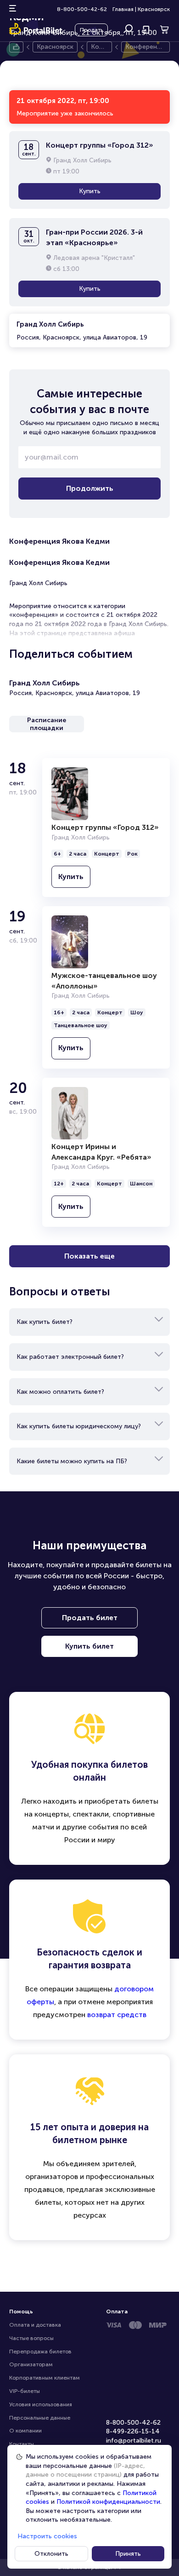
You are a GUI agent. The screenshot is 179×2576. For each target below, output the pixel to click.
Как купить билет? (45, 1322)
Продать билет (90, 1618)
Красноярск (154, 9)
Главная (123, 9)
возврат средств (117, 2015)
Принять (128, 2554)
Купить (90, 191)
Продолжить (90, 488)
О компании (25, 2431)
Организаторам (31, 2364)
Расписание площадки (47, 724)
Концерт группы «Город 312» (105, 827)
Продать (91, 30)
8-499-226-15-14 (133, 2431)
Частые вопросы (31, 2338)
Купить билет (89, 1646)
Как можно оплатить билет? (60, 1392)
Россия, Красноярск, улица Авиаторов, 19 (82, 331)
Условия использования (41, 2404)
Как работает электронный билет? (70, 1357)
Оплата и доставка (35, 2325)
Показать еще (89, 1256)
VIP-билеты (25, 2391)
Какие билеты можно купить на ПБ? (72, 1461)
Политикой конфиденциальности (108, 2502)
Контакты (22, 2444)
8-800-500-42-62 (82, 9)
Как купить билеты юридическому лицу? (79, 1426)
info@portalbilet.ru (134, 2441)
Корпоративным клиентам (45, 2378)
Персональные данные (40, 2418)
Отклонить (51, 2554)
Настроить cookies (47, 2536)
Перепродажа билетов (40, 2352)
